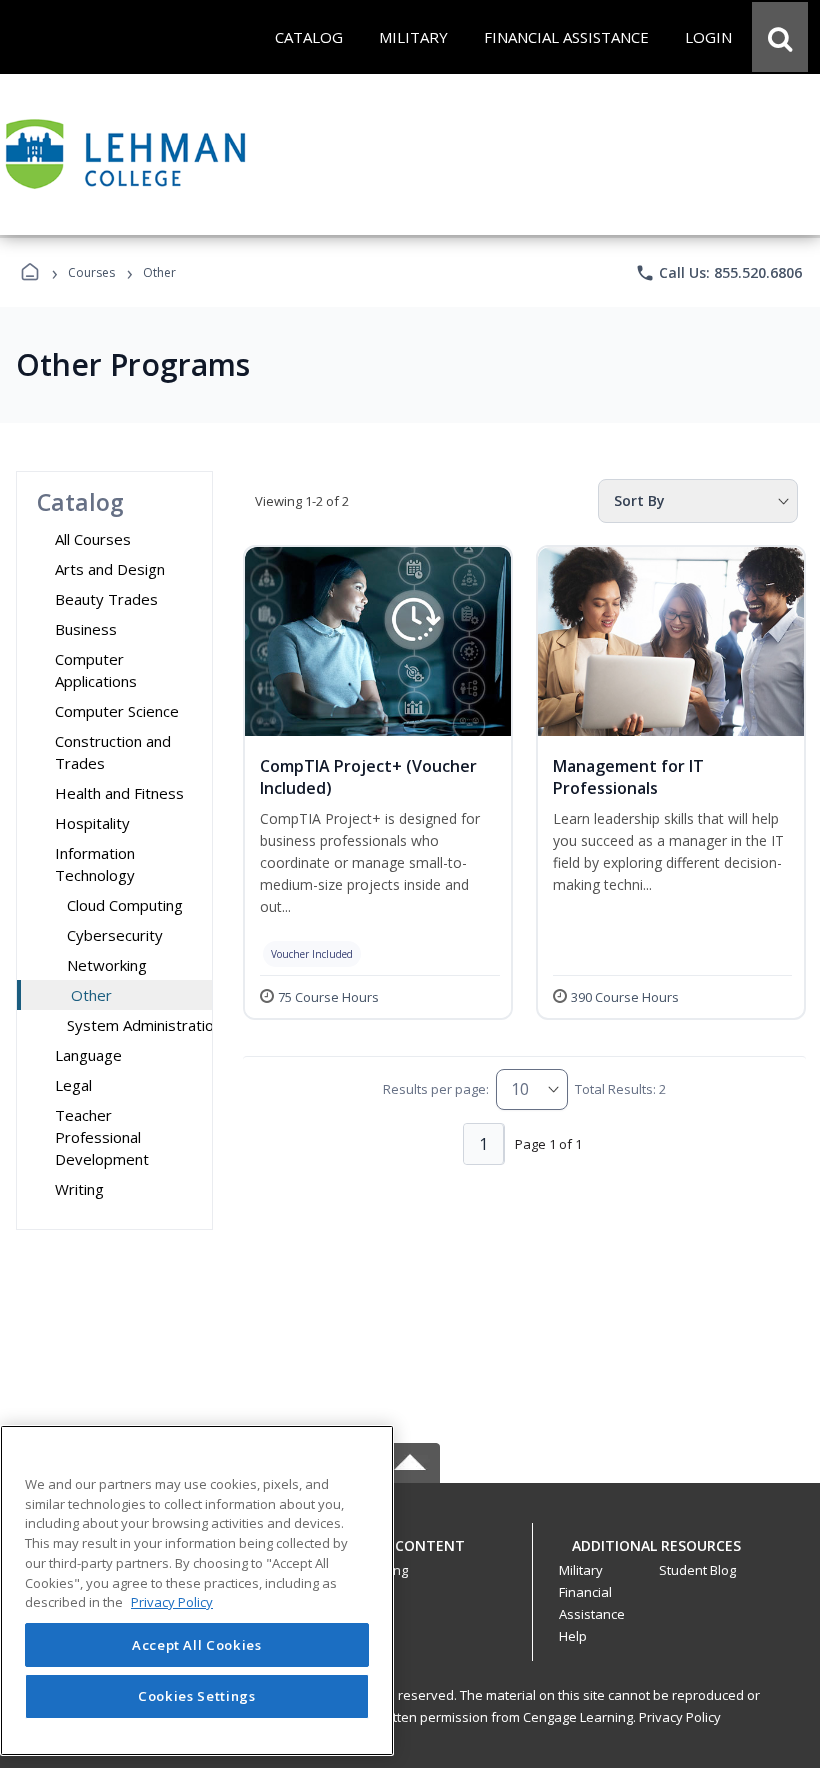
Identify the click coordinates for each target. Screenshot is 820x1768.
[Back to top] (410, 1556)
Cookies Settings (197, 1696)
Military (581, 1570)
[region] (197, 1590)
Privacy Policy (680, 1717)
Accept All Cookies (197, 1645)
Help (573, 1636)
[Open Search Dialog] (780, 37)
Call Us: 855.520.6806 (718, 273)
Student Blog (697, 1570)
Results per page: (436, 1089)
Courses (91, 272)
